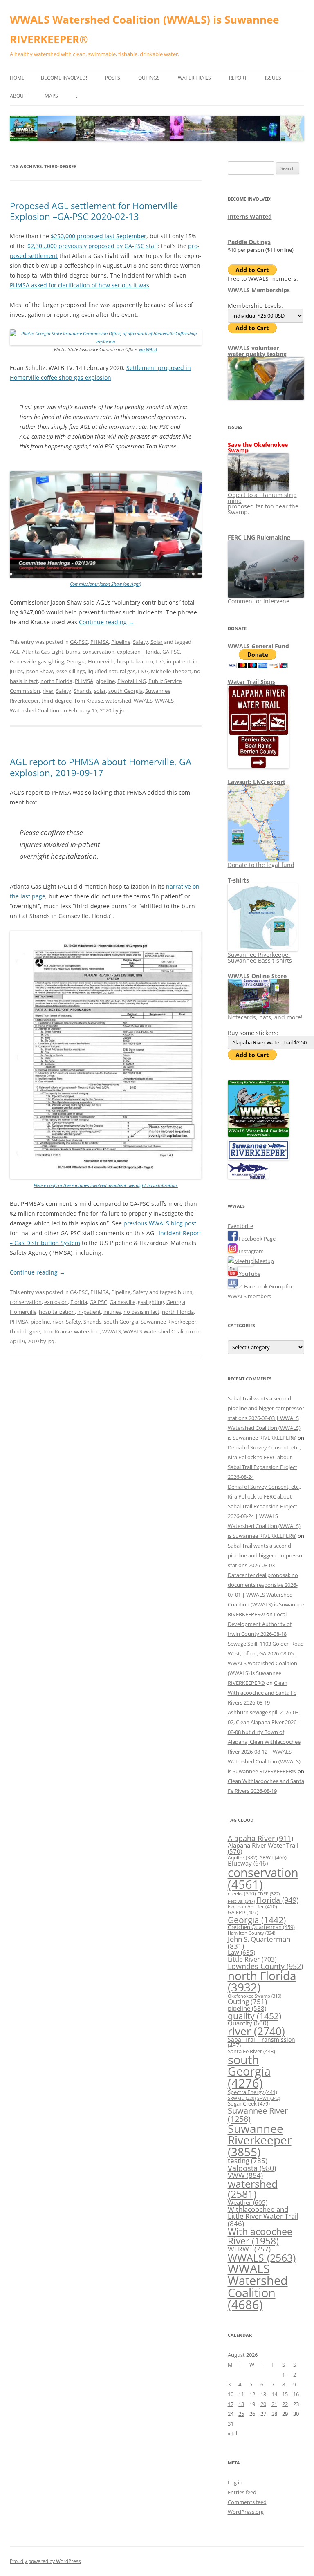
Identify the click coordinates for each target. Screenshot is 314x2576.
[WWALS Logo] (258, 1135)
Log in (235, 2482)
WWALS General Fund (258, 646)
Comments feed (247, 2502)
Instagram (251, 1251)
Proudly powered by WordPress (45, 2561)
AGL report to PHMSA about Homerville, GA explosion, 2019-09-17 (101, 767)
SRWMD (242, 2098)
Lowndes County (265, 1966)
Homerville (101, 661)
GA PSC (171, 652)
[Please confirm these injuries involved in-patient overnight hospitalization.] (106, 1177)
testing (248, 2160)
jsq (123, 710)
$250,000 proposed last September (99, 236)
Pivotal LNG (132, 681)
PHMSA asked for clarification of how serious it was (80, 285)
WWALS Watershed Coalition (158, 1331)
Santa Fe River (251, 2051)
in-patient (179, 661)
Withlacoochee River (260, 2236)
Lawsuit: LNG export (257, 782)
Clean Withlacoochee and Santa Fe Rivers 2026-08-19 (262, 1693)
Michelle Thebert (171, 671)
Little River (252, 1959)
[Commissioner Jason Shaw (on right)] (106, 576)
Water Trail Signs (251, 682)
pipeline (105, 681)
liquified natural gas (111, 671)
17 (231, 2404)
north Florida (56, 681)
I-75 (160, 661)
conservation (99, 652)
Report (238, 78)
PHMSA (100, 642)
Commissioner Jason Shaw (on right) (105, 584)
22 (285, 2404)
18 (241, 2404)
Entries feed (242, 2492)
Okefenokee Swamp (255, 1996)
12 (252, 2394)
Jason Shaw (39, 671)
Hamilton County (251, 1933)
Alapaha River (260, 1838)
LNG (143, 671)
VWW (245, 2175)
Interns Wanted (250, 216)
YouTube (249, 1274)
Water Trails (194, 78)
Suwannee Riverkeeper (168, 1322)
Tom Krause (89, 701)
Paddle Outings (249, 242)
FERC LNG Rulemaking (259, 537)
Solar (157, 642)
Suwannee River (258, 2115)
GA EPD (243, 1912)
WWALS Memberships (259, 290)
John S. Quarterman (259, 1942)
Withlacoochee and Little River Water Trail (263, 2216)
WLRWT (249, 2249)
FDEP (269, 1894)
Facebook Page (257, 1239)
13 (263, 2394)
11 (241, 2394)
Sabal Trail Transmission (261, 2042)
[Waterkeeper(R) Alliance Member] (248, 1177)
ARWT (273, 1857)
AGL (15, 652)
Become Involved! (64, 78)
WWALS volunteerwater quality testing (257, 351)
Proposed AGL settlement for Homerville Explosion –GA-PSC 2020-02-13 (94, 211)
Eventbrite (240, 1226)
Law (241, 1952)
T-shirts (238, 880)
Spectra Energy (252, 2092)
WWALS (143, 701)
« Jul (232, 2433)
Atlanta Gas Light (43, 652)
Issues (273, 78)
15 (285, 2394)
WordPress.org (246, 2512)
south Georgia (126, 691)
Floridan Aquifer (252, 1907)
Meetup (264, 1261)
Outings (149, 78)
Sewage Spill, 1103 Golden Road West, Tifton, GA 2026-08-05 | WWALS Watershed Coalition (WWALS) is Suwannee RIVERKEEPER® (266, 1663)
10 (231, 2394)
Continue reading (107, 622)
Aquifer (243, 1857)
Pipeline (121, 642)
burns (73, 652)
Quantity (248, 2023)
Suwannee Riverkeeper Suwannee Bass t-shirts (260, 958)
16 (296, 2394)
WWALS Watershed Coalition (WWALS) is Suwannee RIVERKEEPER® (144, 29)
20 (263, 2404)
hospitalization (135, 661)
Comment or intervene (259, 601)
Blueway (248, 1863)
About (18, 96)
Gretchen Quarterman (261, 1927)
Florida (151, 652)
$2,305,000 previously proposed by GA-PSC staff (93, 246)
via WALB (148, 349)
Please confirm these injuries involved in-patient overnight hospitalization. (106, 1185)
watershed (118, 701)
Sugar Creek (249, 2103)
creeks (242, 1894)
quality (255, 2016)
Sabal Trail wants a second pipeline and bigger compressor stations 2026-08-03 (266, 1555)
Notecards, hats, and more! (265, 1017)
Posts (113, 78)
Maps (51, 96)
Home (17, 78)
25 (241, 2414)
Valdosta (252, 2168)
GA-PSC (79, 642)
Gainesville (23, 661)
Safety (140, 642)
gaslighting (51, 661)
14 (274, 2394)
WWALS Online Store (257, 976)
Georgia (76, 661)
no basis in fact (141, 1312)
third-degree (56, 701)
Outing (247, 2001)
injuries (112, 1312)
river (48, 691)
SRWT (269, 2098)
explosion (129, 652)
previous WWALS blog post (160, 1223)
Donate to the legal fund (261, 865)
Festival (241, 1901)
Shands (83, 691)
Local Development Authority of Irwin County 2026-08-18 (260, 1624)
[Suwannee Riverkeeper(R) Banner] (258, 1158)
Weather (248, 2202)
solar (100, 691)
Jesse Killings (70, 671)
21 (274, 2404)
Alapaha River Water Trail (263, 1848)
